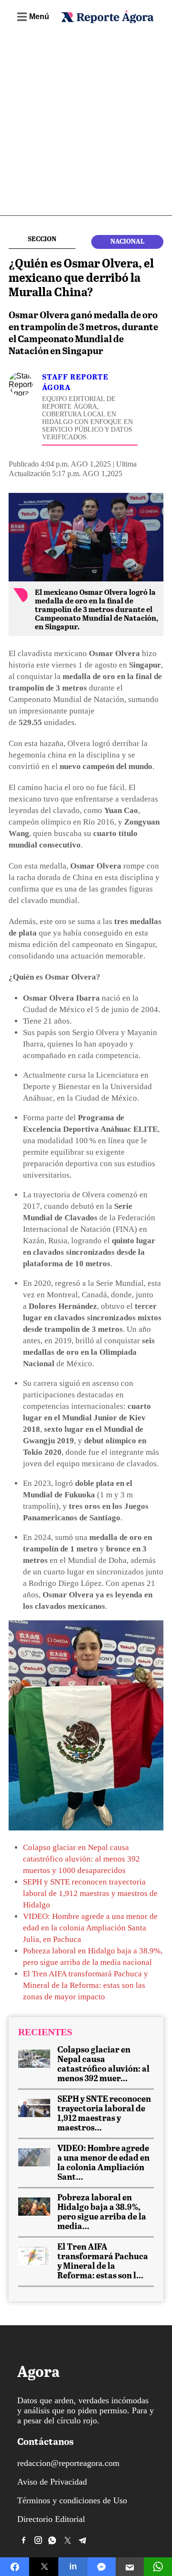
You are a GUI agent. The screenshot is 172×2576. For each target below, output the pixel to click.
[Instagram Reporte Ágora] (38, 2540)
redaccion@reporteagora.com (68, 2463)
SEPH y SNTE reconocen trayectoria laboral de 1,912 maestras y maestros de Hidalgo (90, 1893)
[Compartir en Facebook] (15, 2567)
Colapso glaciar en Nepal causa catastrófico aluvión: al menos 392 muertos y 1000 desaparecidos (81, 1859)
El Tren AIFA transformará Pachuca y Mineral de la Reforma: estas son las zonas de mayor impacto (86, 1985)
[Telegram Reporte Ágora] (83, 2540)
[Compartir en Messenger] (102, 2567)
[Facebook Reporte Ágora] (23, 2540)
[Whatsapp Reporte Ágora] (53, 2540)
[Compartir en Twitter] (44, 2567)
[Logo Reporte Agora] (107, 21)
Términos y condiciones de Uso (72, 2500)
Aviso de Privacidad (52, 2482)
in (73, 2566)
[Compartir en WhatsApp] (158, 2567)
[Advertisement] (86, 124)
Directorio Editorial (51, 2519)
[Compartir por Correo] (130, 2567)
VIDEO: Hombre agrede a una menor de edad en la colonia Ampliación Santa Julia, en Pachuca (90, 1928)
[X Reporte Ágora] (68, 2540)
